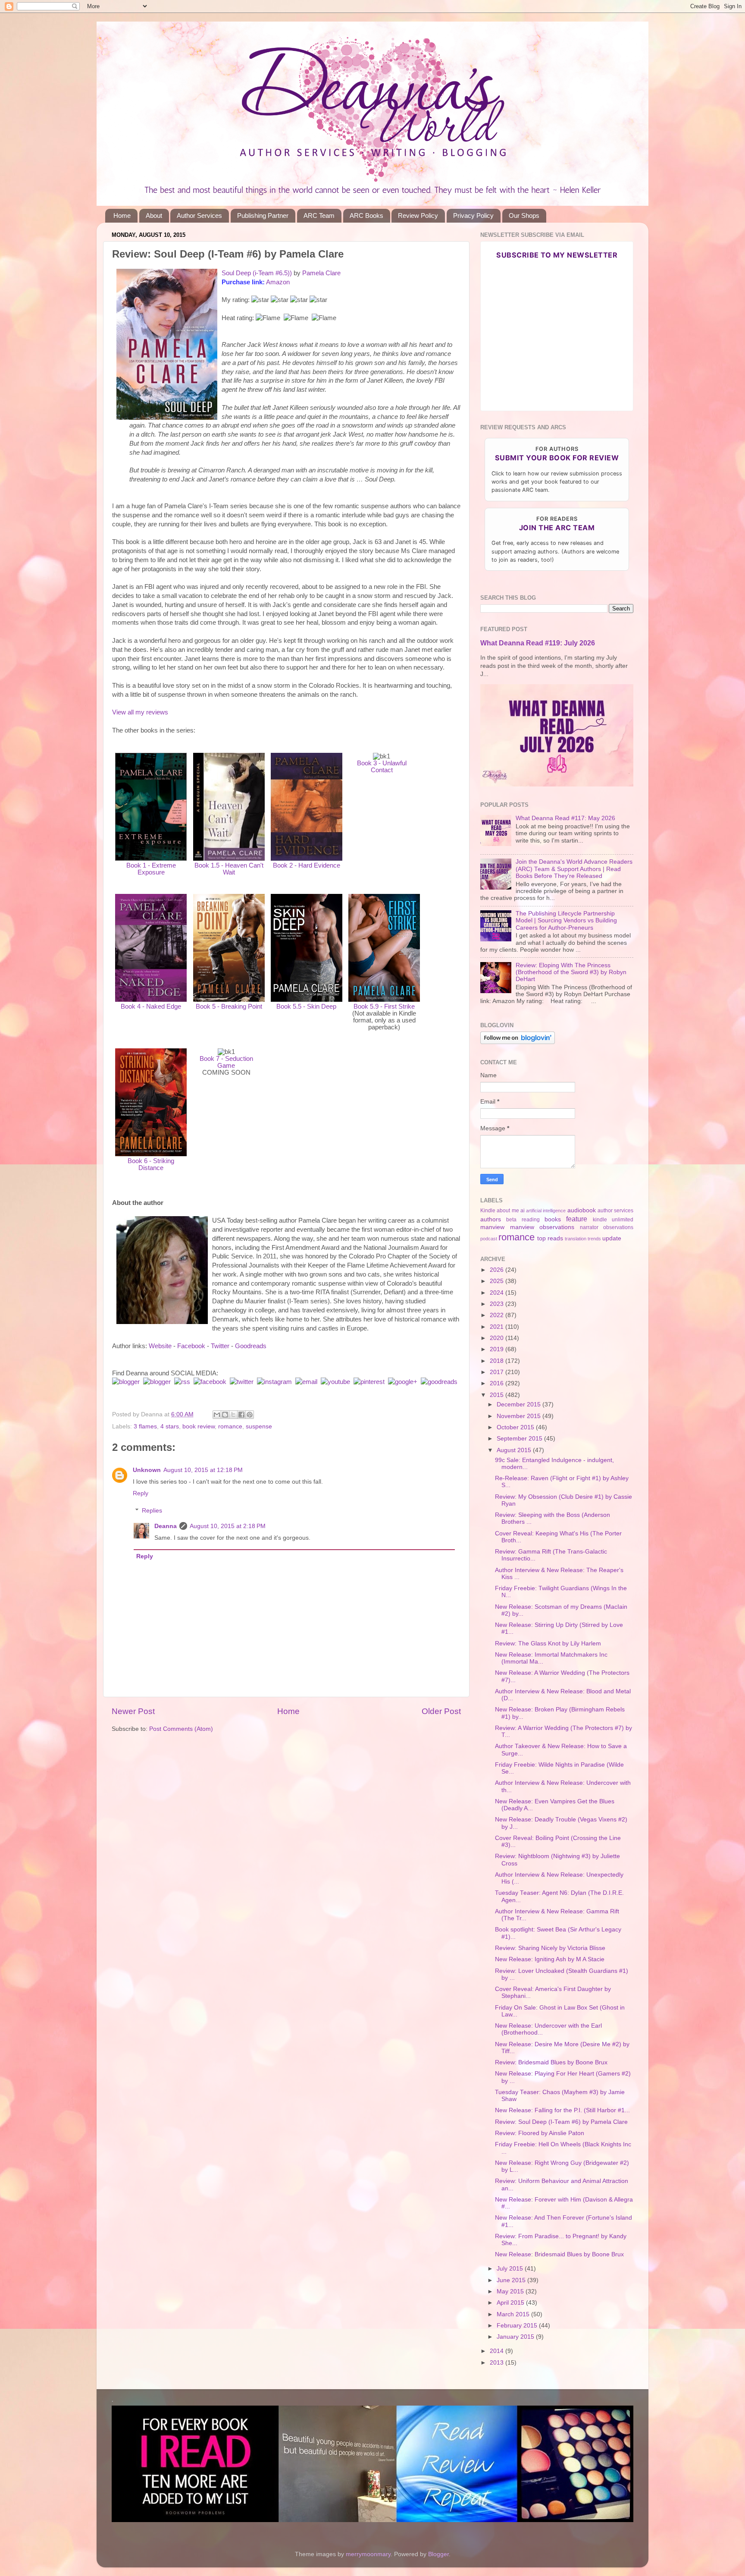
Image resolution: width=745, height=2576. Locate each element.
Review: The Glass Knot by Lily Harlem (548, 1643)
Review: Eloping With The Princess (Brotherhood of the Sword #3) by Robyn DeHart (571, 972)
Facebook (191, 1346)
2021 (498, 1327)
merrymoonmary (368, 2554)
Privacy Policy (473, 215)
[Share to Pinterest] (250, 1415)
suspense (259, 1426)
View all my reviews (140, 712)
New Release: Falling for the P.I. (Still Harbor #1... (562, 2110)
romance (230, 1426)
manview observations (542, 1227)
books (553, 1219)
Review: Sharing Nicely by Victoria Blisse (550, 1948)
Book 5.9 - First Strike (384, 1006)
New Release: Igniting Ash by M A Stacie (550, 1959)
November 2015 (520, 1416)
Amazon (278, 282)
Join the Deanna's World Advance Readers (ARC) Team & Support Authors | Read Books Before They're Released (574, 869)
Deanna (166, 1526)
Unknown (147, 1470)
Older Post (441, 1711)
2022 (498, 1315)
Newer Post (133, 1711)
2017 (498, 1372)
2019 (498, 1349)
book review (199, 1426)
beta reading (523, 1220)
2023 (498, 1304)
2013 (498, 2363)
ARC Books (366, 215)
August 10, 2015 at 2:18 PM (228, 1526)
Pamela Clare (321, 273)
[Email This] (217, 1415)
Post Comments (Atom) (181, 1729)
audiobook (582, 1210)
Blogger (438, 2554)
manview (492, 1227)
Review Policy (418, 215)
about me (508, 1211)
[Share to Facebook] (241, 1415)
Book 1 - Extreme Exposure (151, 869)
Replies (152, 1511)
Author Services (199, 215)
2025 (498, 1281)
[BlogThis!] (225, 1415)
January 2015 (516, 2337)
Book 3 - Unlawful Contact (382, 767)
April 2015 (511, 2303)
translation (576, 1239)
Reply (141, 1493)
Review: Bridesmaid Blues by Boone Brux (551, 2062)
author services (615, 1211)
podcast (489, 1239)
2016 (498, 1383)
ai (523, 1211)
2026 (498, 1270)
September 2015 (520, 1439)
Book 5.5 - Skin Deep (306, 1006)
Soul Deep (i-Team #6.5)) (257, 273)
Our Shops (524, 215)
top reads (550, 1238)
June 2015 (512, 2280)
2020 (498, 1338)
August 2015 (515, 1450)
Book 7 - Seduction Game (226, 1062)
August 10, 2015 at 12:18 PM (203, 1470)
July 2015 (511, 2269)
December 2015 (520, 1404)
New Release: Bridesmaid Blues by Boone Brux (559, 2254)
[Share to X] (233, 1415)
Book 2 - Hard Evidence (307, 865)
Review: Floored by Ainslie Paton (540, 2133)
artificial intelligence (546, 1211)
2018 (498, 1361)
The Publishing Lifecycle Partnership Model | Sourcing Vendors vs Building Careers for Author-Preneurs (566, 920)
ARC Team (319, 215)
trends (594, 1239)
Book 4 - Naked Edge (151, 1006)
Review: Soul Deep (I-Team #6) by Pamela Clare (561, 2122)
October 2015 (516, 1427)
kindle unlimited (613, 1220)
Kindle (488, 1211)
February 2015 (518, 2326)
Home (122, 215)
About (154, 215)
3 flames (145, 1426)
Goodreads (251, 1346)
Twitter (220, 1346)
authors (491, 1219)
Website (160, 1346)
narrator (589, 1227)
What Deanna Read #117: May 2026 (565, 818)
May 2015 (511, 2291)
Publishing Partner (263, 215)
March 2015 (514, 2314)
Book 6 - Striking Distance (151, 1164)
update (612, 1238)
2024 (498, 1293)
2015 (498, 1395)
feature (577, 1219)
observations (618, 1227)
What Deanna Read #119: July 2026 (538, 643)
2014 (498, 2351)
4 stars (170, 1426)
